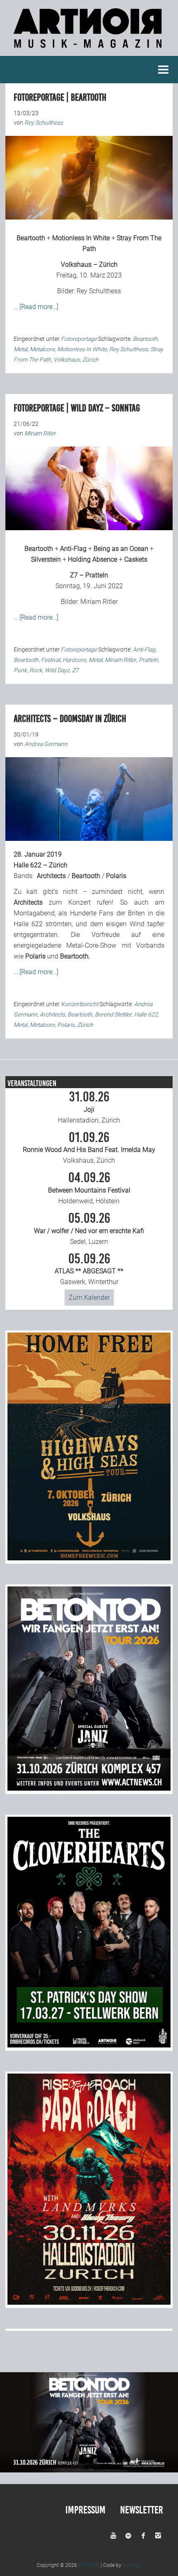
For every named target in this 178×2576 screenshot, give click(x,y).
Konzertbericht (79, 1004)
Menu (164, 70)
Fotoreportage (79, 339)
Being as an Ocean (121, 549)
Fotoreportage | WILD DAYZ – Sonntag (77, 408)
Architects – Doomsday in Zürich (70, 719)
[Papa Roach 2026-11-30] (89, 2302)
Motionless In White (81, 238)
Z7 (75, 670)
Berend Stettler (113, 1014)
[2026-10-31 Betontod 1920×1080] (89, 2470)
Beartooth (31, 238)
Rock (36, 670)
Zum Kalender (89, 1298)
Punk (20, 670)
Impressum (85, 2510)
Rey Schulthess (99, 291)
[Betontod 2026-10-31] (89, 1788)
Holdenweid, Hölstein (89, 1188)
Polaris (116, 876)
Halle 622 (146, 1014)
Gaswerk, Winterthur (89, 1269)
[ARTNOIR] (89, 50)
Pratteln (148, 660)
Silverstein (46, 559)
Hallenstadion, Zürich (89, 1107)
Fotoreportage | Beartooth (60, 97)
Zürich (90, 360)
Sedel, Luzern (89, 1229)
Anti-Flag (73, 549)
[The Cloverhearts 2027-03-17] (89, 2045)
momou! (132, 2565)
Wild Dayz (57, 670)
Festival (51, 660)
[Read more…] (39, 307)
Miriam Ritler (99, 602)
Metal (20, 349)
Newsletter (142, 2510)
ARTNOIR (89, 2565)
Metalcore (42, 349)
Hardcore (74, 660)
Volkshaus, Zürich (89, 1148)
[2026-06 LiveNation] (89, 1558)
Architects (51, 876)
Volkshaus (67, 360)
